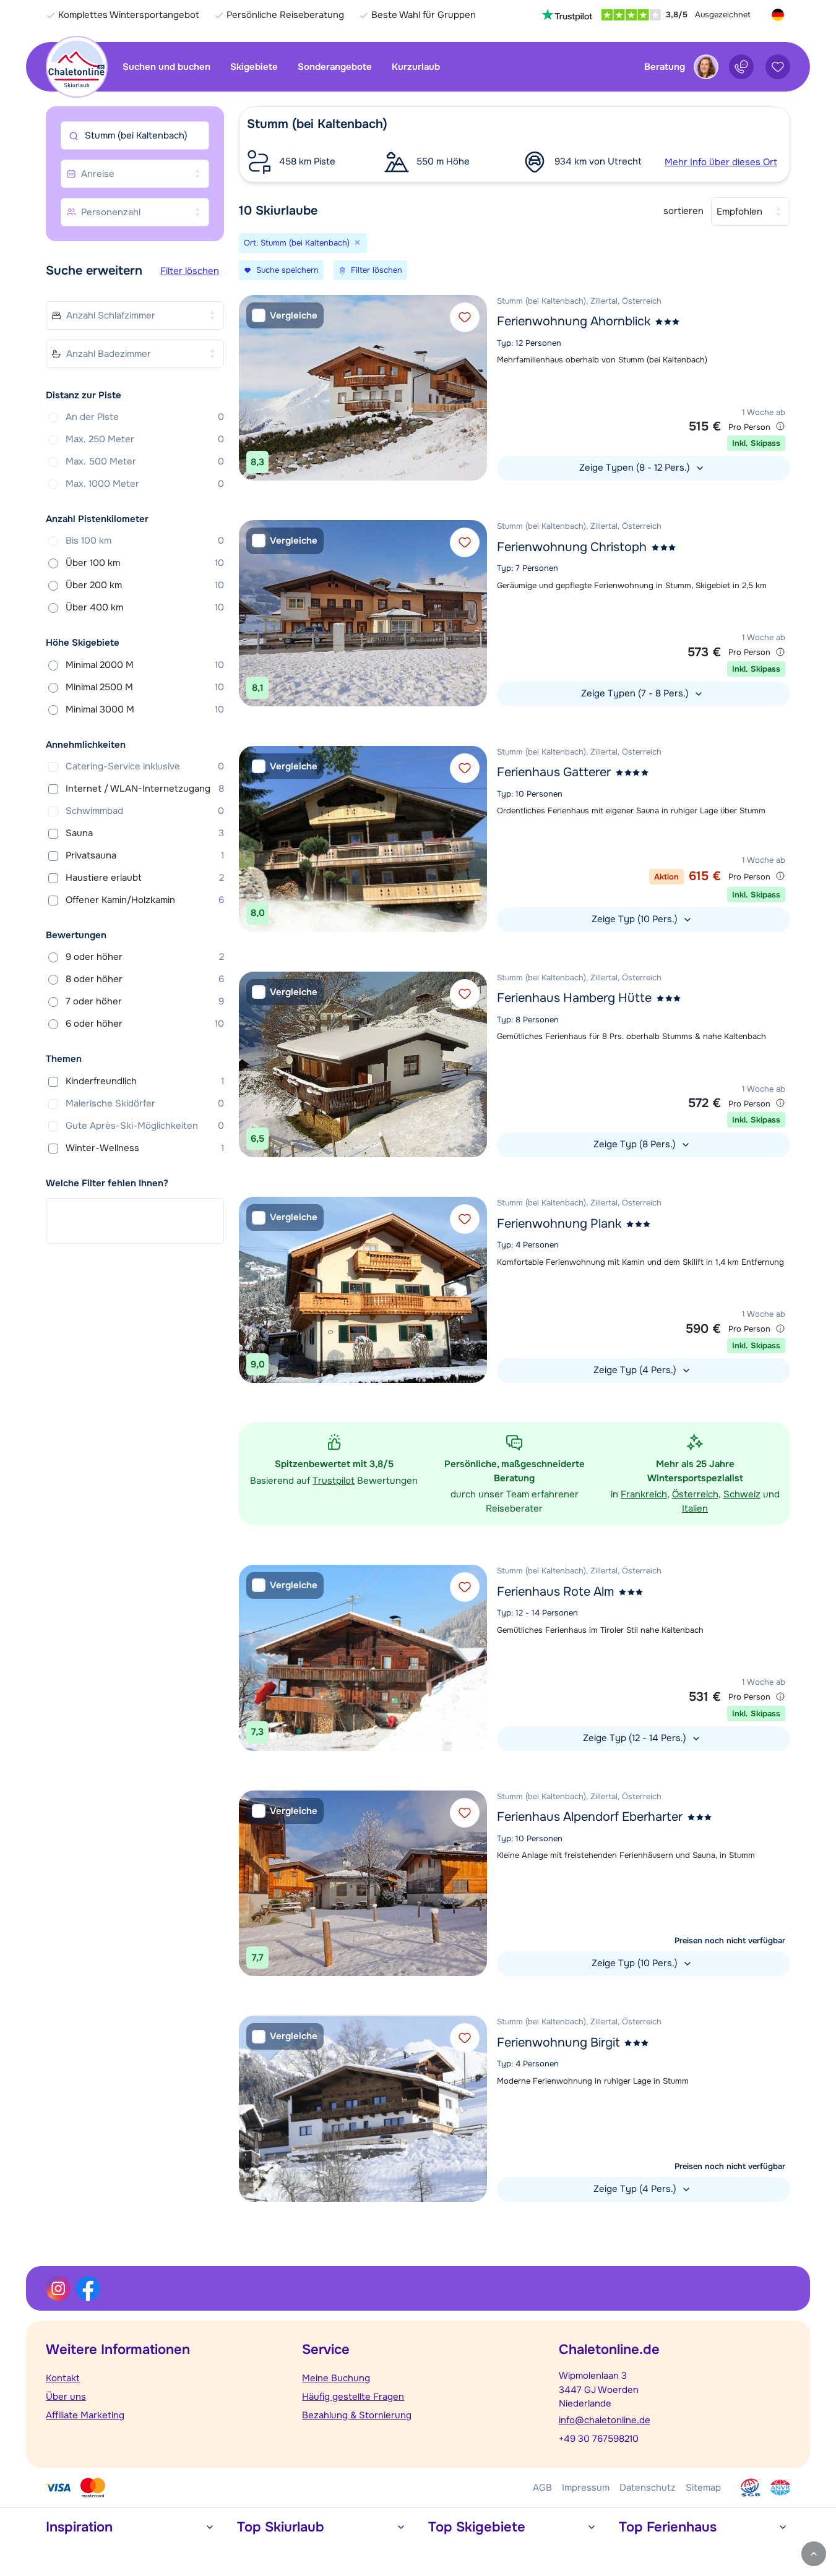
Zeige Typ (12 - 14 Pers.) (636, 1738)
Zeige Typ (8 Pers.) (636, 1144)
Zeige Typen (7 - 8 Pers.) (636, 693)
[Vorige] (251, 388)
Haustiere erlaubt (145, 878)
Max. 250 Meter (145, 439)
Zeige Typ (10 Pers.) (636, 919)
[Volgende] (475, 388)
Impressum (586, 2488)
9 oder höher (145, 957)
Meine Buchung (336, 2378)
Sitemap (703, 2488)
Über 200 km (145, 585)
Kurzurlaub (416, 67)
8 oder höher (145, 979)
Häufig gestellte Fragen (353, 2397)
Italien (695, 1508)
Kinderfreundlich (145, 1081)
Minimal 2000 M (145, 665)
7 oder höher (145, 1001)
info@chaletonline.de (605, 2420)
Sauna (145, 833)
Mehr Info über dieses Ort (721, 162)
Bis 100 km (145, 541)
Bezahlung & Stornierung (357, 2415)
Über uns (66, 2397)
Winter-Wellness (145, 1148)
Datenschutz (648, 2488)
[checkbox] (285, 316)
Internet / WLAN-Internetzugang (145, 789)
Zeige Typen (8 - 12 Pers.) (636, 468)
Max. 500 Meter (145, 461)
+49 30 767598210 (599, 2439)
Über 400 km (145, 607)
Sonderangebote (335, 67)
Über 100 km (145, 563)
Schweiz (742, 1494)
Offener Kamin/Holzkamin (145, 900)
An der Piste (145, 417)
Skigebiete (254, 67)
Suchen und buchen (166, 67)
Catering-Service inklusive (145, 766)
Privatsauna (145, 855)
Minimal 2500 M (145, 687)
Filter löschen (190, 271)
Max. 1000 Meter (145, 484)
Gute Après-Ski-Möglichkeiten (145, 1126)
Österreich (695, 1494)
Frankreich (644, 1494)
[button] (515, 144)
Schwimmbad (145, 811)
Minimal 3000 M (145, 709)
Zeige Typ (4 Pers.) (636, 1370)
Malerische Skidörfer (145, 1103)
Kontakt (63, 2378)
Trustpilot (334, 1481)
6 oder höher (145, 1024)
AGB (542, 2488)
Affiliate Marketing (85, 2415)
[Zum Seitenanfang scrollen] (814, 2554)
